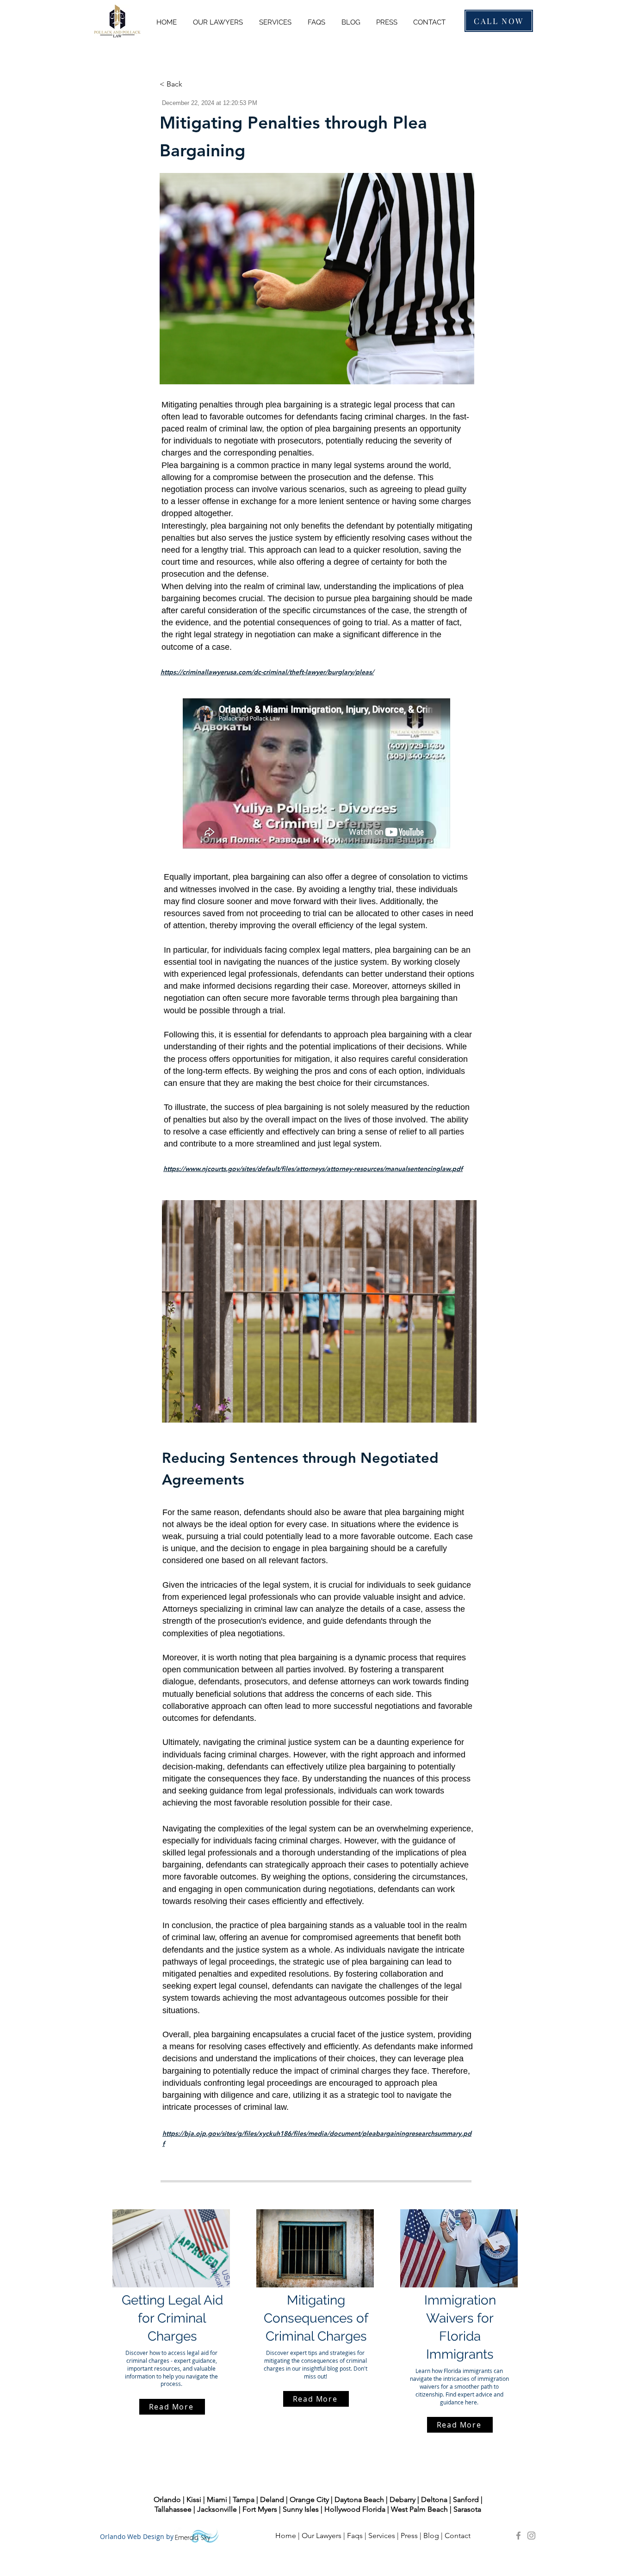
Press (409, 2536)
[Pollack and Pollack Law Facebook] (518, 2536)
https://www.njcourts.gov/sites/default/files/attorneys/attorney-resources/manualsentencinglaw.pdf (313, 1169)
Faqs (355, 2536)
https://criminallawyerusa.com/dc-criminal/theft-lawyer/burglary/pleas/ (267, 672)
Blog (431, 2536)
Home (286, 2536)
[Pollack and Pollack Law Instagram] (531, 2536)
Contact (459, 2536)
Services (382, 2536)
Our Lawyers (322, 2536)
